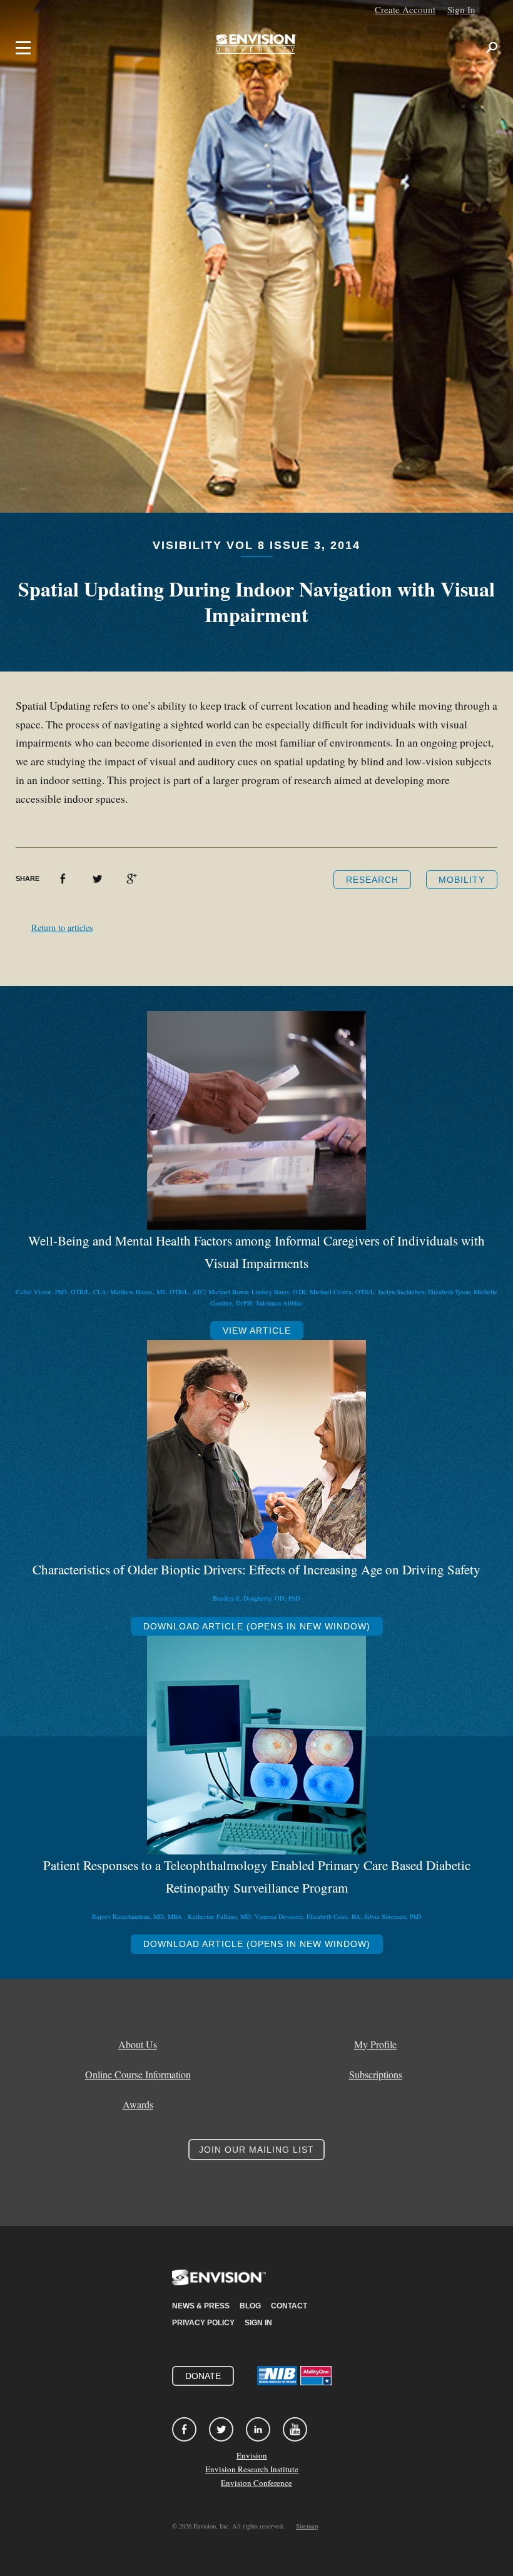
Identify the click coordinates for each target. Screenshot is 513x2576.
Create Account (405, 9)
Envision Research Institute (252, 2469)
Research (372, 880)
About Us (138, 2045)
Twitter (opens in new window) (97, 879)
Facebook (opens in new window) (63, 879)
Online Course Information (138, 2075)
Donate (203, 2376)
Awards (138, 2105)
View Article (257, 1331)
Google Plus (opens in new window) (132, 879)
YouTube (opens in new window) (295, 2429)
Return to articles (62, 928)
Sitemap (307, 2526)
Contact (289, 2306)
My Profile (375, 2045)
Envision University (256, 48)
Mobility (462, 880)
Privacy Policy (203, 2323)
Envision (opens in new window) (219, 2285)
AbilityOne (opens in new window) (316, 2376)
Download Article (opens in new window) (257, 1626)
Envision (252, 2455)
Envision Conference (256, 2483)
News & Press (201, 2306)
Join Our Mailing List (256, 2150)
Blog (250, 2306)
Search (492, 48)
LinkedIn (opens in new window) (258, 2429)
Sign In (461, 9)
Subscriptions (376, 2075)
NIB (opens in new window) (277, 2376)
